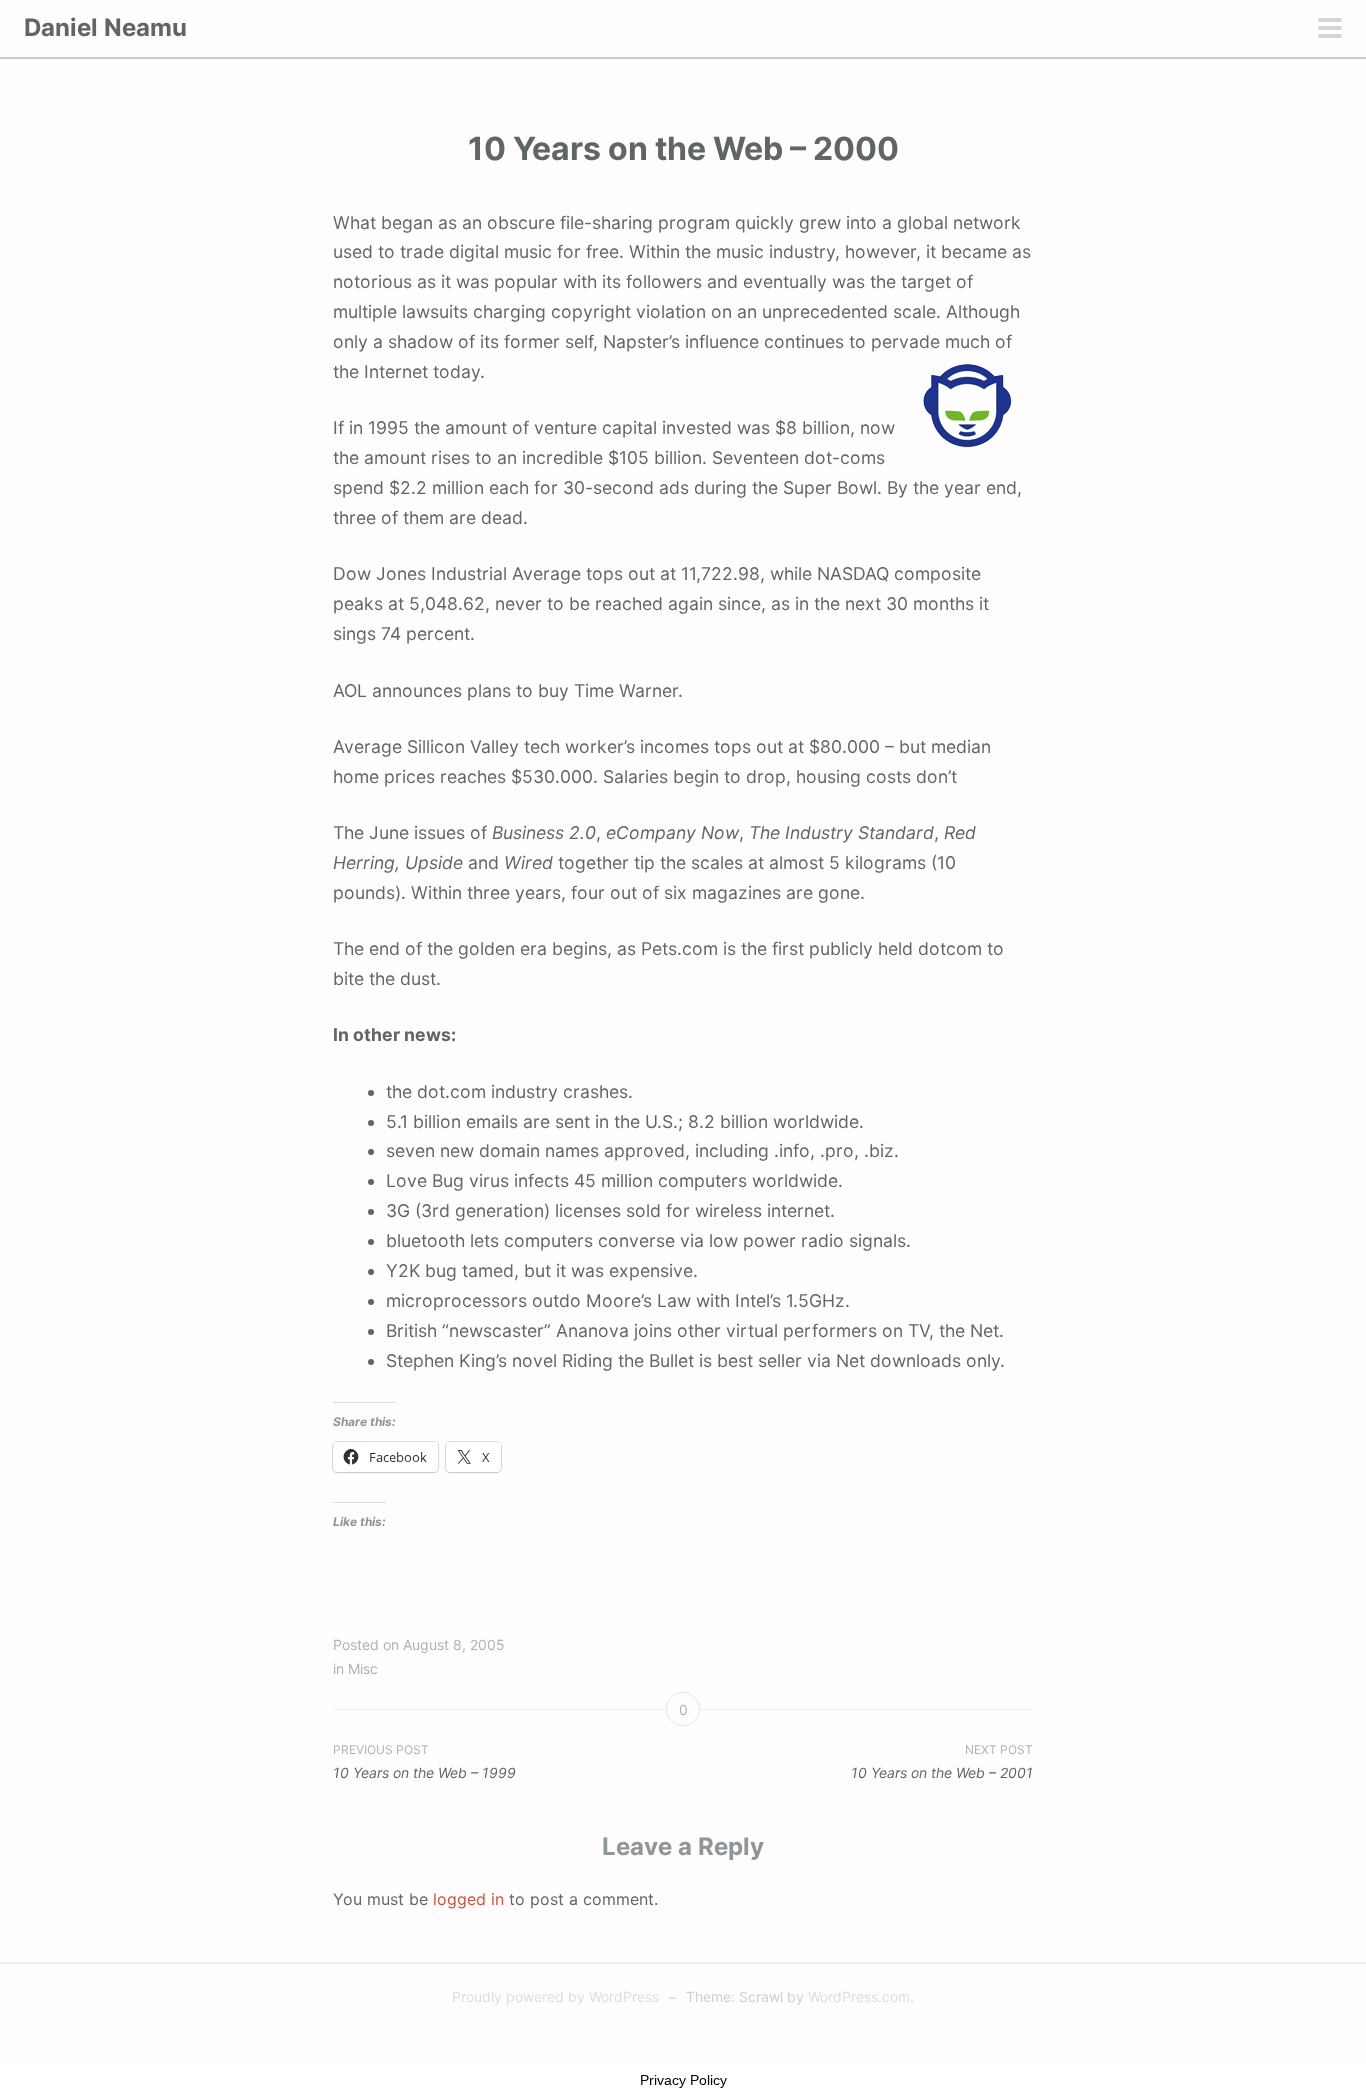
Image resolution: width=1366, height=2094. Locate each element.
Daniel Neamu (105, 27)
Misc (363, 1668)
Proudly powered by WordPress (555, 1996)
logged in (468, 1899)
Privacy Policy (683, 2080)
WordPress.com (859, 1996)
